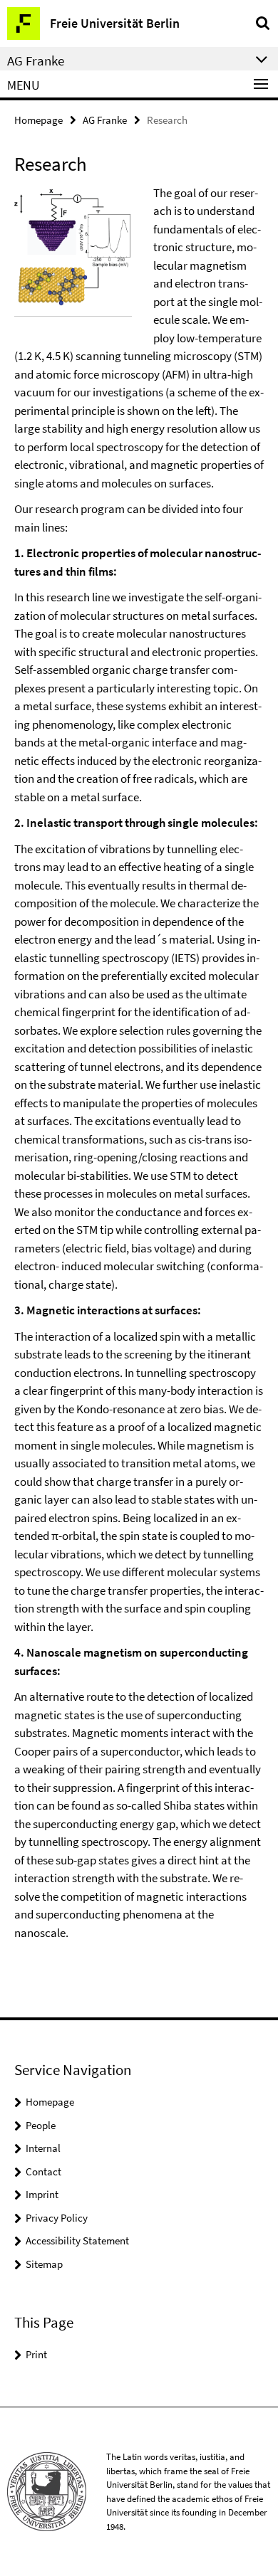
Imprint (42, 2194)
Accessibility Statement (77, 2240)
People (41, 2125)
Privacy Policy (57, 2218)
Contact (43, 2171)
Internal (43, 2148)
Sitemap (44, 2264)
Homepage (38, 120)
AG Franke (105, 120)
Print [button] (36, 2354)
